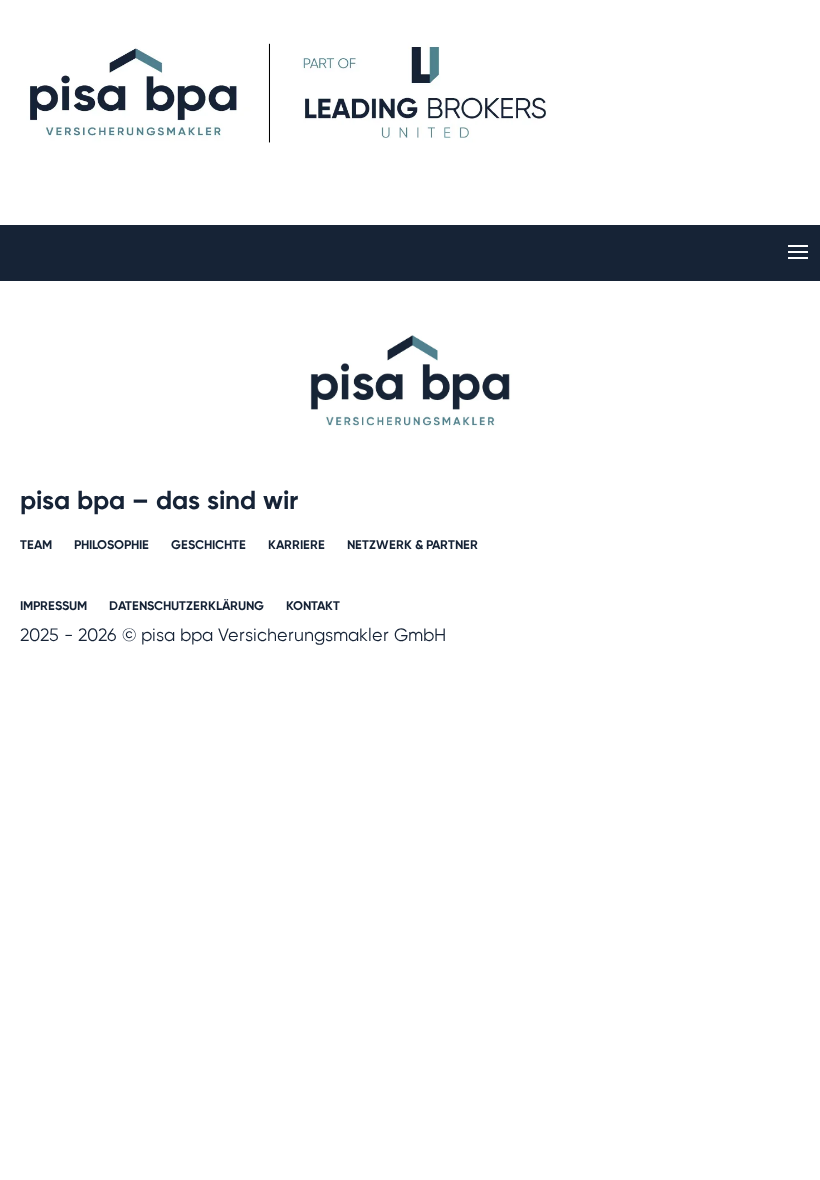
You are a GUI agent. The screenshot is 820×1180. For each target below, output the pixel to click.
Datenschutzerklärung (186, 606)
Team (36, 545)
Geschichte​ (208, 545)
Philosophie (111, 545)
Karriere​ (296, 545)
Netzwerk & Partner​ (412, 545)
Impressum (53, 606)
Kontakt (313, 606)
